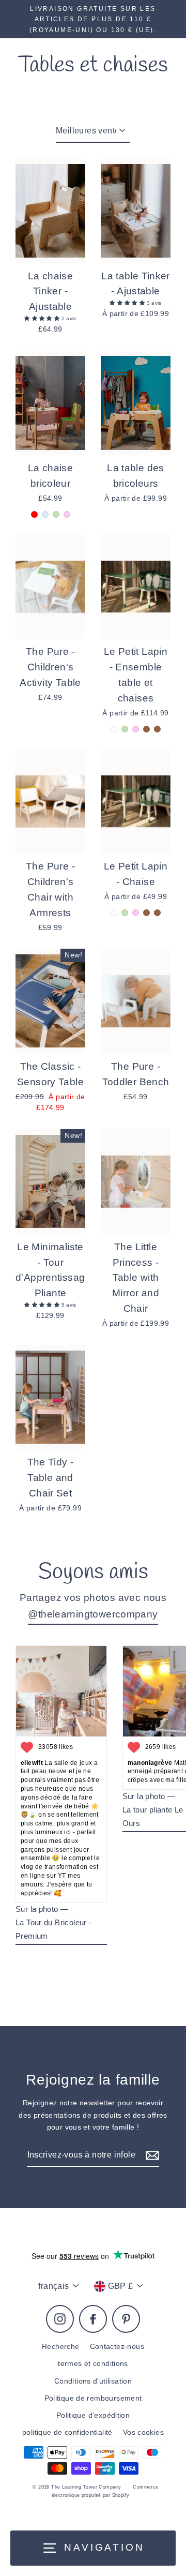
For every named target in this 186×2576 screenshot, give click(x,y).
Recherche (60, 2347)
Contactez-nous (117, 2347)
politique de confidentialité (67, 2432)
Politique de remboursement (93, 2398)
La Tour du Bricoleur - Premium (53, 1929)
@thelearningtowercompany (93, 1614)
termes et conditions (93, 2364)
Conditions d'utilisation (93, 2381)
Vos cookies (143, 2432)
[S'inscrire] (151, 2155)
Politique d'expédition (93, 2415)
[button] (43, 318)
